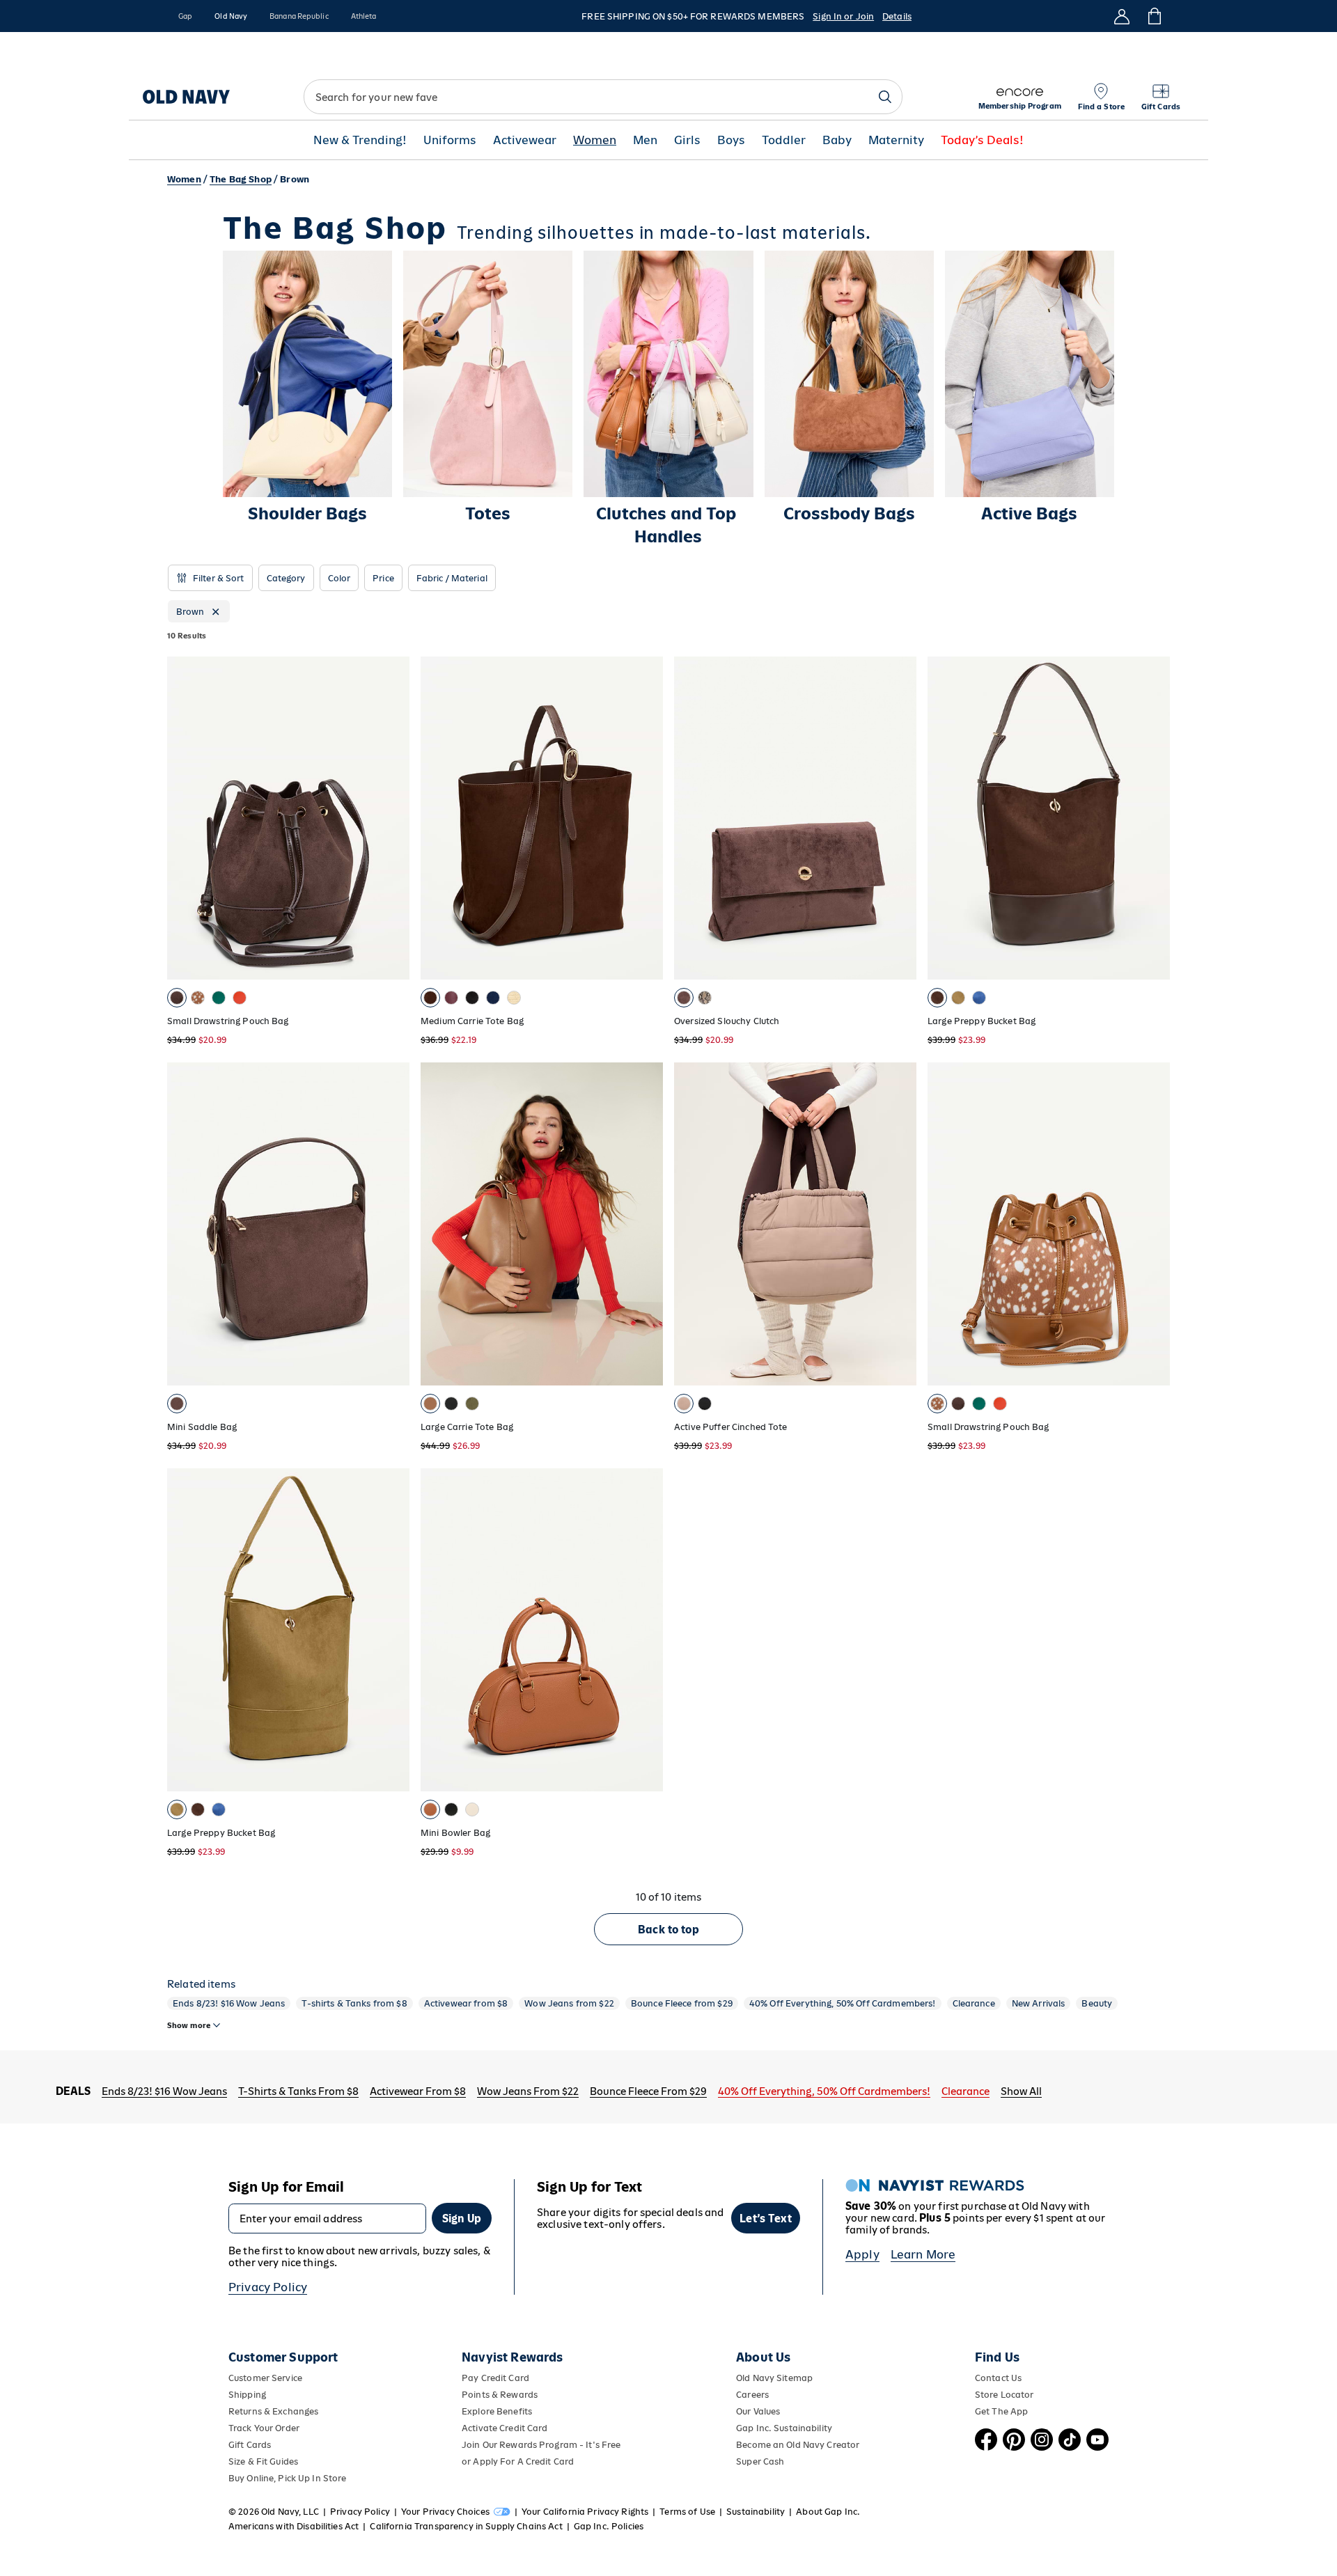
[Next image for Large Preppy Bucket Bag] (1153, 818)
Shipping (247, 2395)
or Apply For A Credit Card (518, 2461)
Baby (837, 140)
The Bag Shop (241, 179)
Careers (752, 2395)
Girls (687, 140)
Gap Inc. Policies (609, 2526)
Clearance (974, 2003)
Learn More (923, 2254)
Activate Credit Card (505, 2428)
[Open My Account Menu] (1122, 16)
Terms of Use (687, 2512)
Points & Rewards (500, 2395)
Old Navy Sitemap (774, 2378)
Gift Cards (250, 2445)
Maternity (896, 140)
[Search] (885, 97)
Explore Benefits (497, 2411)
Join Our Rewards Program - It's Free (541, 2445)
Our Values (758, 2411)
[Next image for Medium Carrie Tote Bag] (646, 818)
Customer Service (265, 2378)
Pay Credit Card (495, 2378)
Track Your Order (264, 2428)
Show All (1021, 2091)
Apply (862, 2254)
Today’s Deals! (982, 140)
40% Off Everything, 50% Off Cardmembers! (843, 2003)
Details (897, 16)
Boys (731, 140)
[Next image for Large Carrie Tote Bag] (646, 1224)
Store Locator (1004, 2395)
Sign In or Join (843, 16)
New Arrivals (1039, 2003)
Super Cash (760, 2461)
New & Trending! (360, 140)
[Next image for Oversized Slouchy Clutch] (900, 818)
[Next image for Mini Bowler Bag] (646, 1630)
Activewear (525, 140)
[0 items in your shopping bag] (1154, 16)
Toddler (784, 140)
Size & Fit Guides (263, 2461)
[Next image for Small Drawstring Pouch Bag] (393, 818)
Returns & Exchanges (273, 2411)
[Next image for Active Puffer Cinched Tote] (900, 1224)
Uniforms (450, 140)
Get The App (1001, 2411)
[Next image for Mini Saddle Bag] (393, 1224)
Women (595, 140)
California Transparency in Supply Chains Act (466, 2526)
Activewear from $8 (466, 2003)
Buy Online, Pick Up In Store (287, 2478)
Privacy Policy (268, 2287)
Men (645, 140)
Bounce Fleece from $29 (682, 2003)
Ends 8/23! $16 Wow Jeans (229, 2003)
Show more (189, 2025)
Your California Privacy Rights (585, 2512)
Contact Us (998, 2378)
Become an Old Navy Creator (798, 2445)
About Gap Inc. (828, 2512)
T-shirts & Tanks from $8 (354, 2003)
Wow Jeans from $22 (569, 2003)
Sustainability (756, 2512)
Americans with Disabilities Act (294, 2526)
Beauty (1097, 2003)
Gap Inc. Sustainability (784, 2428)
